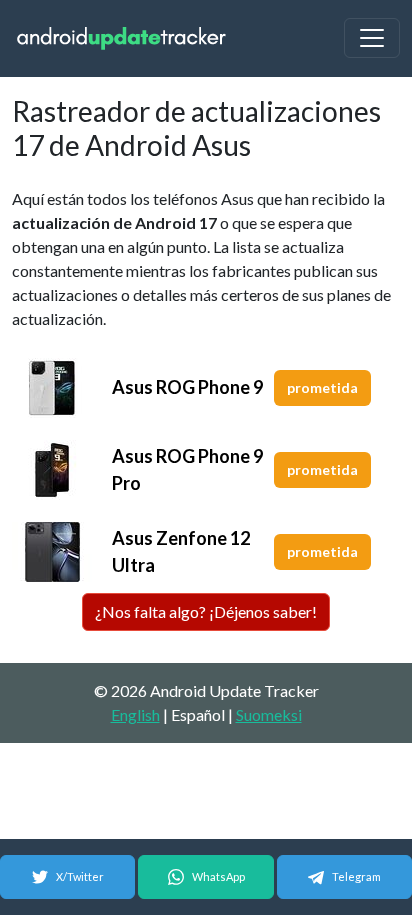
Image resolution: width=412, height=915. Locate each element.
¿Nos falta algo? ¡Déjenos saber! (206, 611)
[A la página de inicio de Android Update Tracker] (122, 38)
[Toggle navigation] (372, 38)
